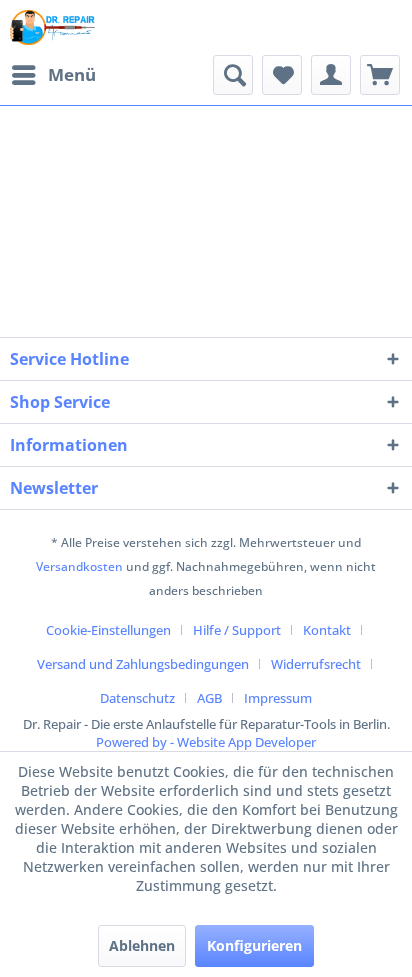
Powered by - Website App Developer (206, 742)
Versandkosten (79, 566)
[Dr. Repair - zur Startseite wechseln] (53, 27)
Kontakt (327, 630)
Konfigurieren (254, 945)
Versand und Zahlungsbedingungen (143, 664)
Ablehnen (142, 945)
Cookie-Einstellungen (108, 630)
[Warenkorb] (380, 75)
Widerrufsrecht (316, 664)
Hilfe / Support (237, 630)
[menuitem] (53, 75)
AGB (209, 698)
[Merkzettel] (282, 75)
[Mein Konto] (331, 75)
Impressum (278, 698)
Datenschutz (137, 698)
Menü (72, 74)
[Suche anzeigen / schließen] (233, 75)
